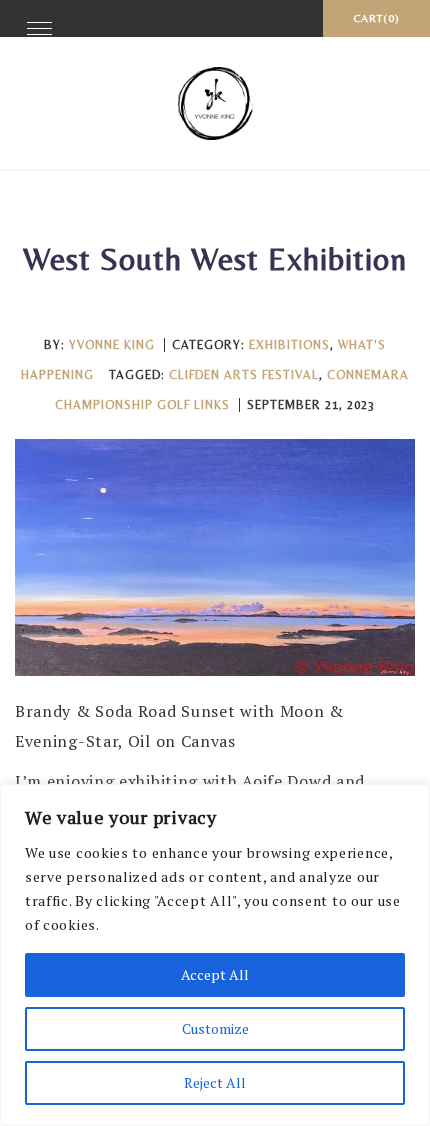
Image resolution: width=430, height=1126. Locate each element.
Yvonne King (112, 345)
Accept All (215, 974)
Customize (215, 1028)
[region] (215, 955)
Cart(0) (376, 18)
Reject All (215, 1082)
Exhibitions (289, 345)
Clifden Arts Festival (244, 375)
